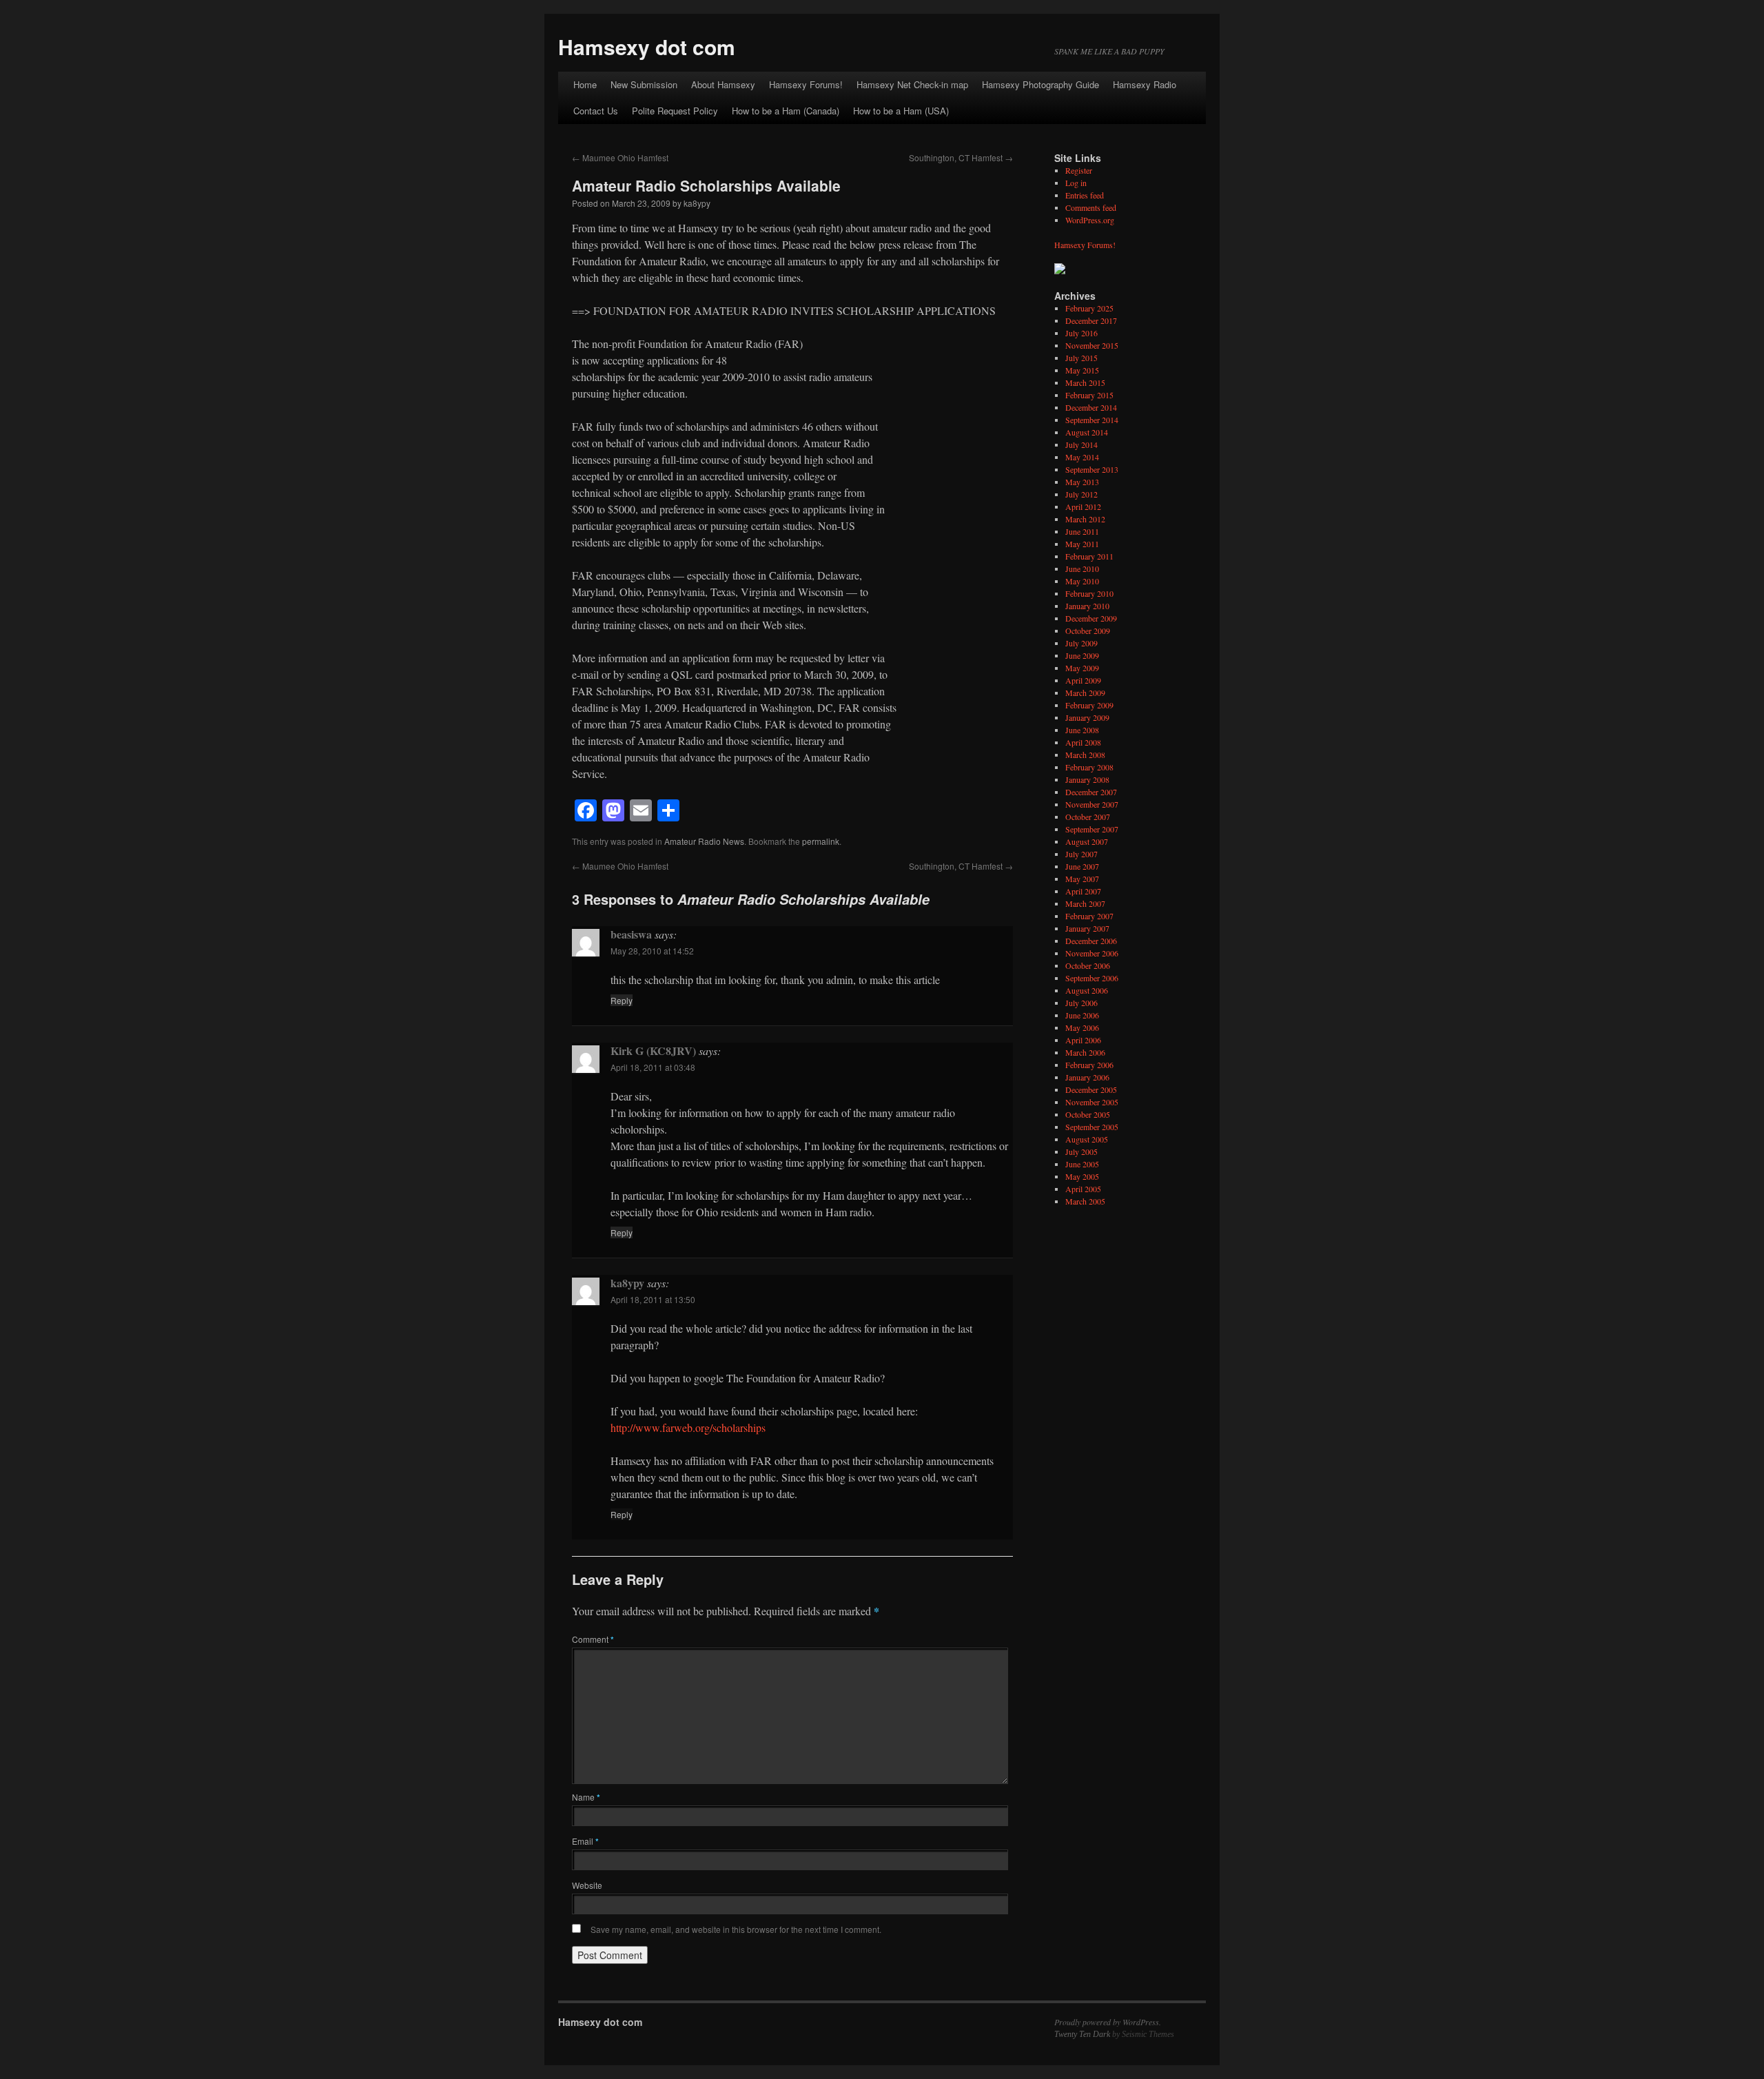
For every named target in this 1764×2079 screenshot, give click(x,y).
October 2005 (1088, 1114)
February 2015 (1089, 395)
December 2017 (1091, 320)
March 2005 (1085, 1201)
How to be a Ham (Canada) (786, 111)
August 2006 (1087, 990)
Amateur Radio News (704, 841)
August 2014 (1087, 432)
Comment (593, 1639)
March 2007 (1085, 903)
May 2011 (1082, 544)
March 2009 (1085, 693)
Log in (1076, 183)
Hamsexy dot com (647, 47)
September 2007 (1092, 829)
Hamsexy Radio (1145, 84)
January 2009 (1087, 717)
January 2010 (1087, 606)
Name (586, 1797)
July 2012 (1081, 494)
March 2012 (1085, 519)
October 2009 (1088, 631)
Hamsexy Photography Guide (1040, 84)
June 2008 (1082, 730)
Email (585, 1841)
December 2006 (1091, 941)
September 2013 (1092, 469)
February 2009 (1089, 705)
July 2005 (1081, 1151)
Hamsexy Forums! (806, 84)
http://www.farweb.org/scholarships (688, 1427)
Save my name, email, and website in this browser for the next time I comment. (736, 1929)
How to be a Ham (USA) (901, 111)
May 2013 (1082, 482)
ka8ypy (697, 203)
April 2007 (1083, 891)
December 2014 (1091, 407)
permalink (821, 841)
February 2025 (1089, 308)
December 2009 (1091, 618)
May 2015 (1082, 370)
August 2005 (1087, 1139)
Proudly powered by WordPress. (1108, 2022)
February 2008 (1089, 767)
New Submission (644, 84)
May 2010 (1082, 581)
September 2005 (1092, 1127)
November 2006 (1092, 953)
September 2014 (1092, 420)
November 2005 (1092, 1102)
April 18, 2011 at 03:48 (653, 1067)
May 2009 (1082, 668)
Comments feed (1091, 207)
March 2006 (1085, 1052)
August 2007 (1087, 841)
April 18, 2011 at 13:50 (653, 1299)
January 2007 (1087, 928)
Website (587, 1885)
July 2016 (1081, 333)
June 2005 (1082, 1164)
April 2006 (1083, 1040)
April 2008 (1083, 742)
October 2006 (1088, 965)
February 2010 (1089, 593)
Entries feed (1085, 195)
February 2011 (1089, 556)
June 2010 (1082, 569)
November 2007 (1092, 804)
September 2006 (1092, 978)
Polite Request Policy (675, 111)
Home (585, 84)
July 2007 (1081, 854)
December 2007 (1091, 792)
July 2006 (1081, 1003)
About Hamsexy (723, 84)
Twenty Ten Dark (1082, 2034)
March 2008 (1085, 755)
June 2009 (1082, 655)
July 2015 (1081, 358)
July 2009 (1081, 643)
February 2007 (1089, 916)
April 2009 (1083, 680)
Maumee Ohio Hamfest (620, 157)
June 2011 (1082, 531)
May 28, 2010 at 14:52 (652, 951)
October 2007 (1088, 817)
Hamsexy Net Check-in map (912, 84)
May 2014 (1082, 457)
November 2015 (1092, 345)
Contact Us (596, 111)
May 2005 (1082, 1176)
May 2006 (1082, 1027)
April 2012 (1083, 506)
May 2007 (1082, 879)
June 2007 (1082, 866)
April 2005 (1083, 1189)
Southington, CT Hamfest (961, 157)
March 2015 (1085, 382)
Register (1079, 170)
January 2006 (1087, 1077)
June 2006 (1082, 1015)
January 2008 (1087, 779)
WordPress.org (1090, 220)
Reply (622, 1000)
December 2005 (1091, 1089)
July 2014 (1081, 444)
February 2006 (1089, 1065)
